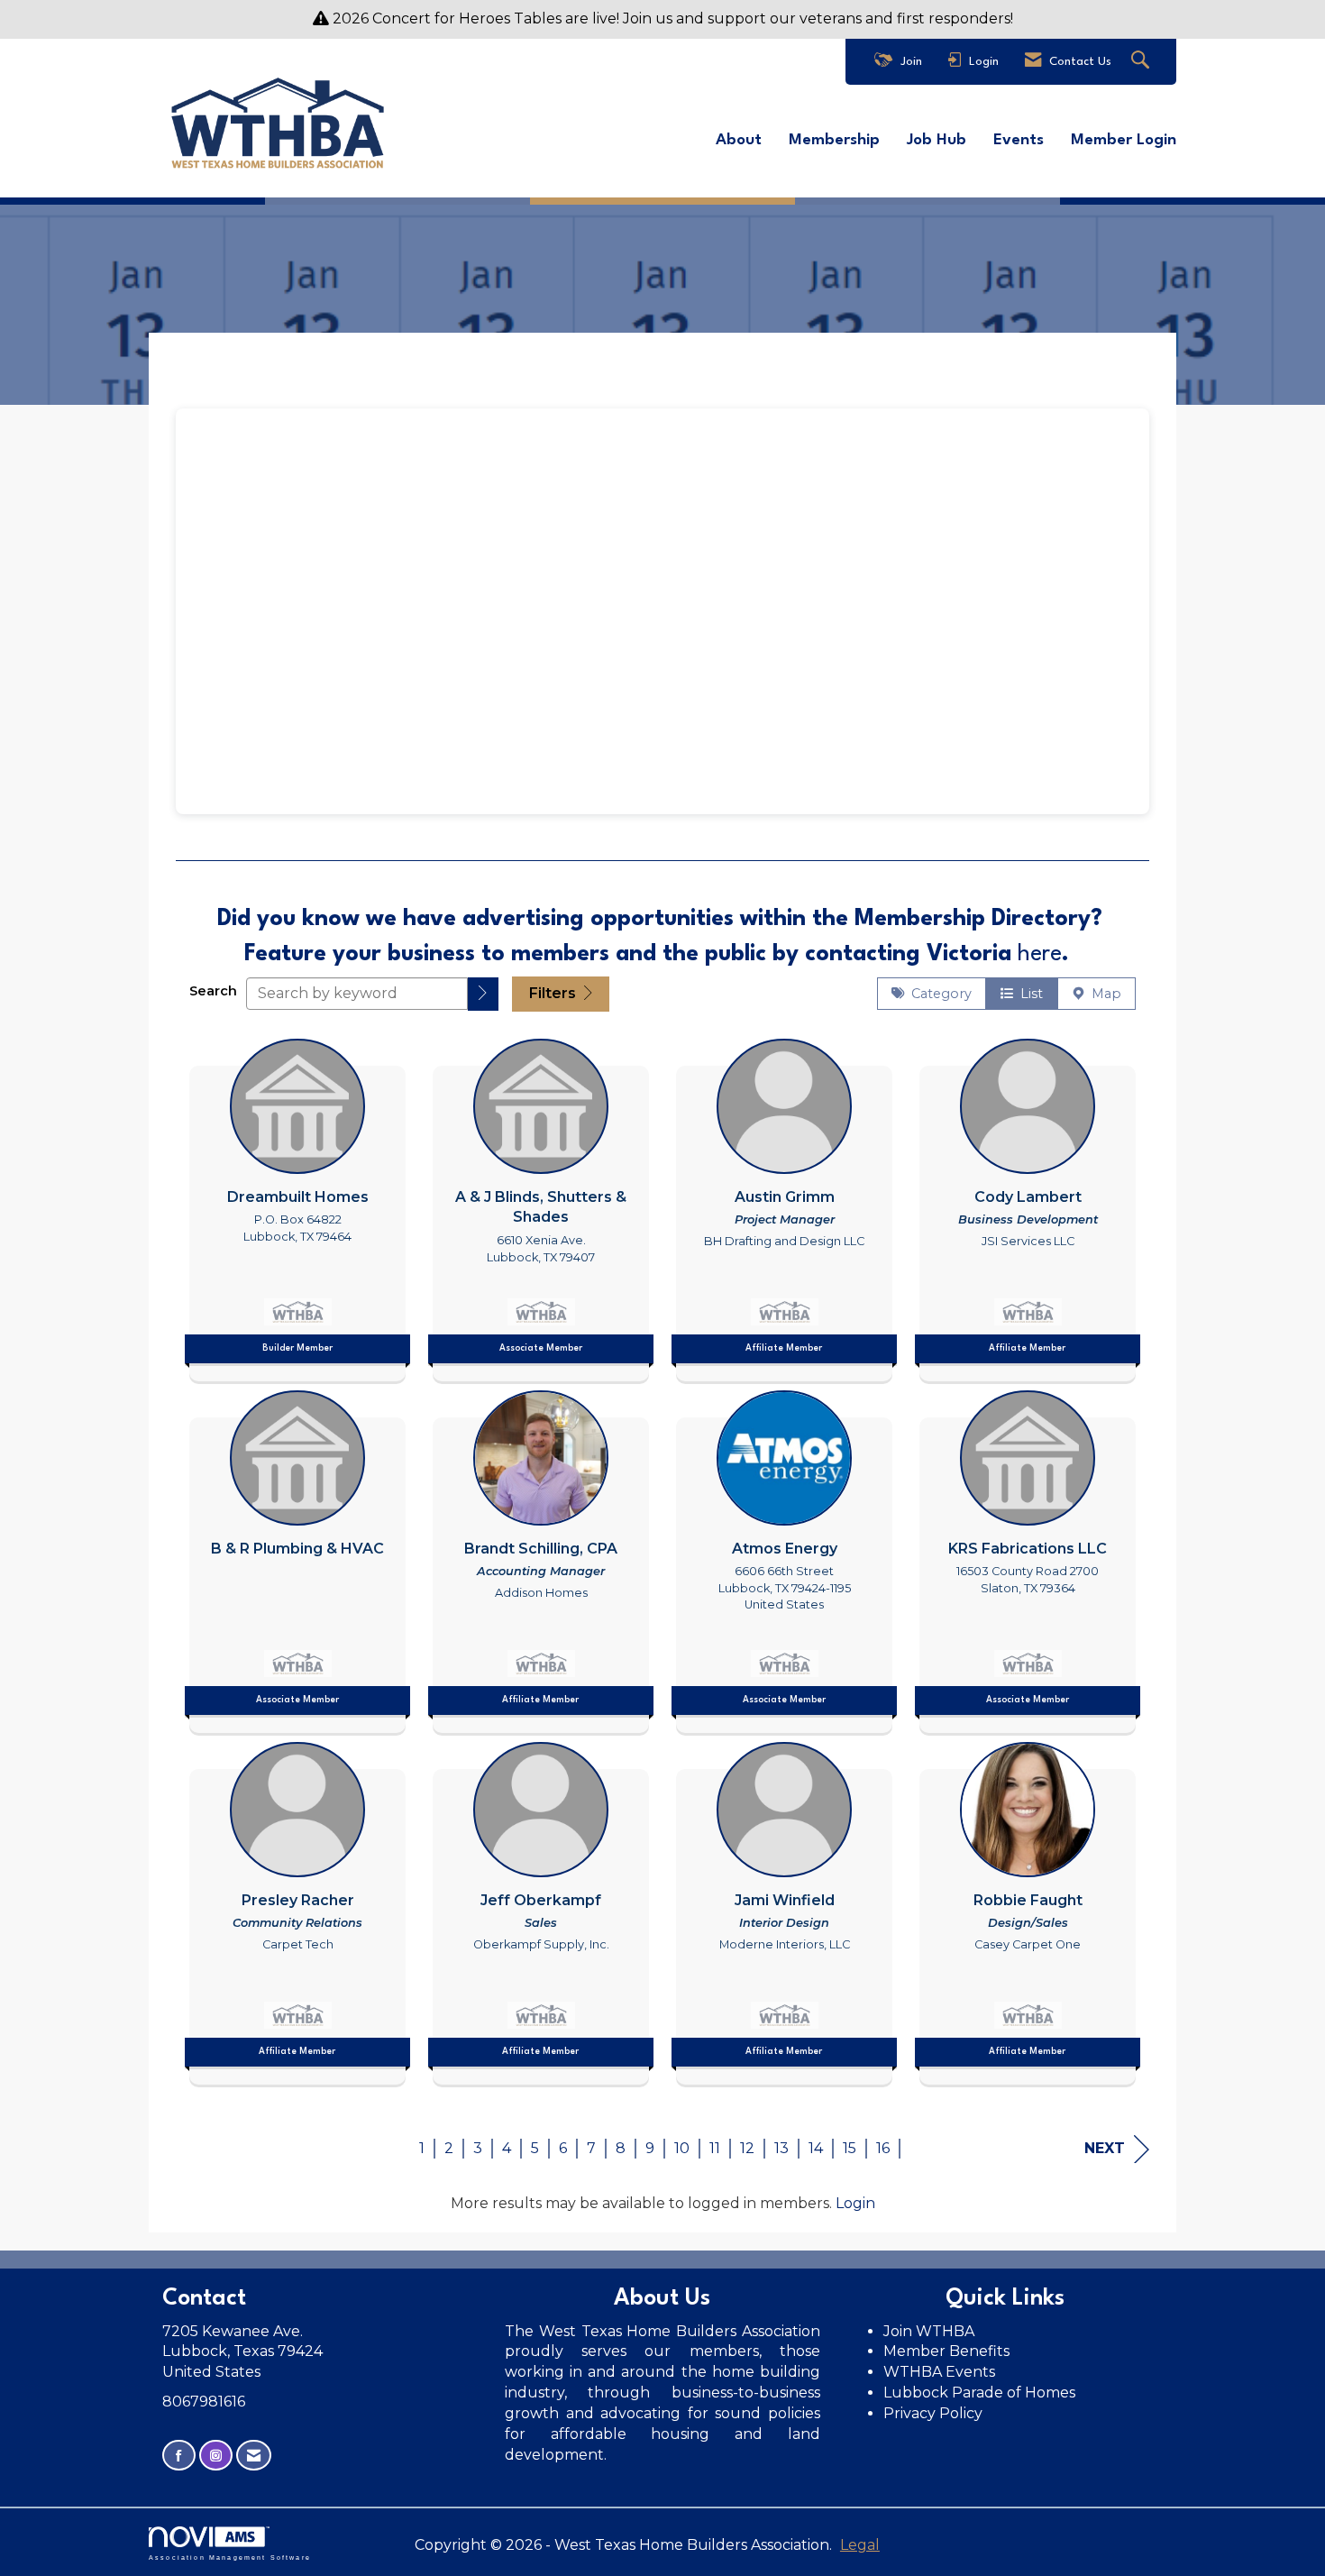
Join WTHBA (929, 2331)
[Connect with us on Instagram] (216, 2456)
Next (1105, 2148)
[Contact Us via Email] (254, 2456)
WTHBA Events (939, 2372)
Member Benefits (946, 2351)
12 (747, 2148)
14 (816, 2148)
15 (850, 2148)
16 (883, 2148)
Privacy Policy (935, 2413)
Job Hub (937, 140)
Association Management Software (230, 2557)
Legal (860, 2545)
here (1040, 954)
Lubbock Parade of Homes (979, 2393)
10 (682, 2148)
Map (1103, 994)
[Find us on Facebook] (179, 2456)
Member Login (1124, 140)
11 (715, 2148)
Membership (834, 140)
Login (855, 2203)
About (739, 140)
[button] (483, 994)
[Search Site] (1142, 62)
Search (213, 991)
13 (781, 2148)
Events (1019, 140)
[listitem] (297, 1205)
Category (938, 994)
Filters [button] (554, 993)
